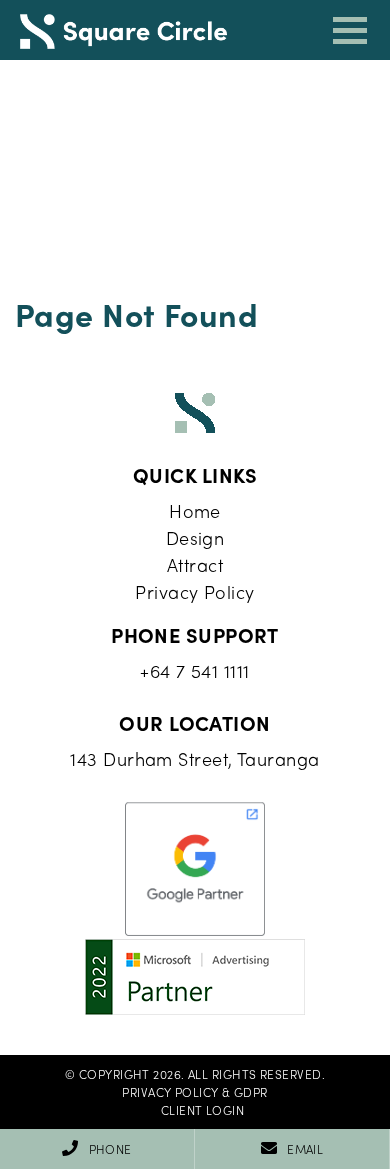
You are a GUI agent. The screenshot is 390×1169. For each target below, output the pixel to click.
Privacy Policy (194, 591)
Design (195, 537)
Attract (195, 564)
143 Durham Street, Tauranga (194, 758)
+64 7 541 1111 (194, 670)
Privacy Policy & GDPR (194, 1092)
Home (195, 510)
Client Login (202, 1110)
